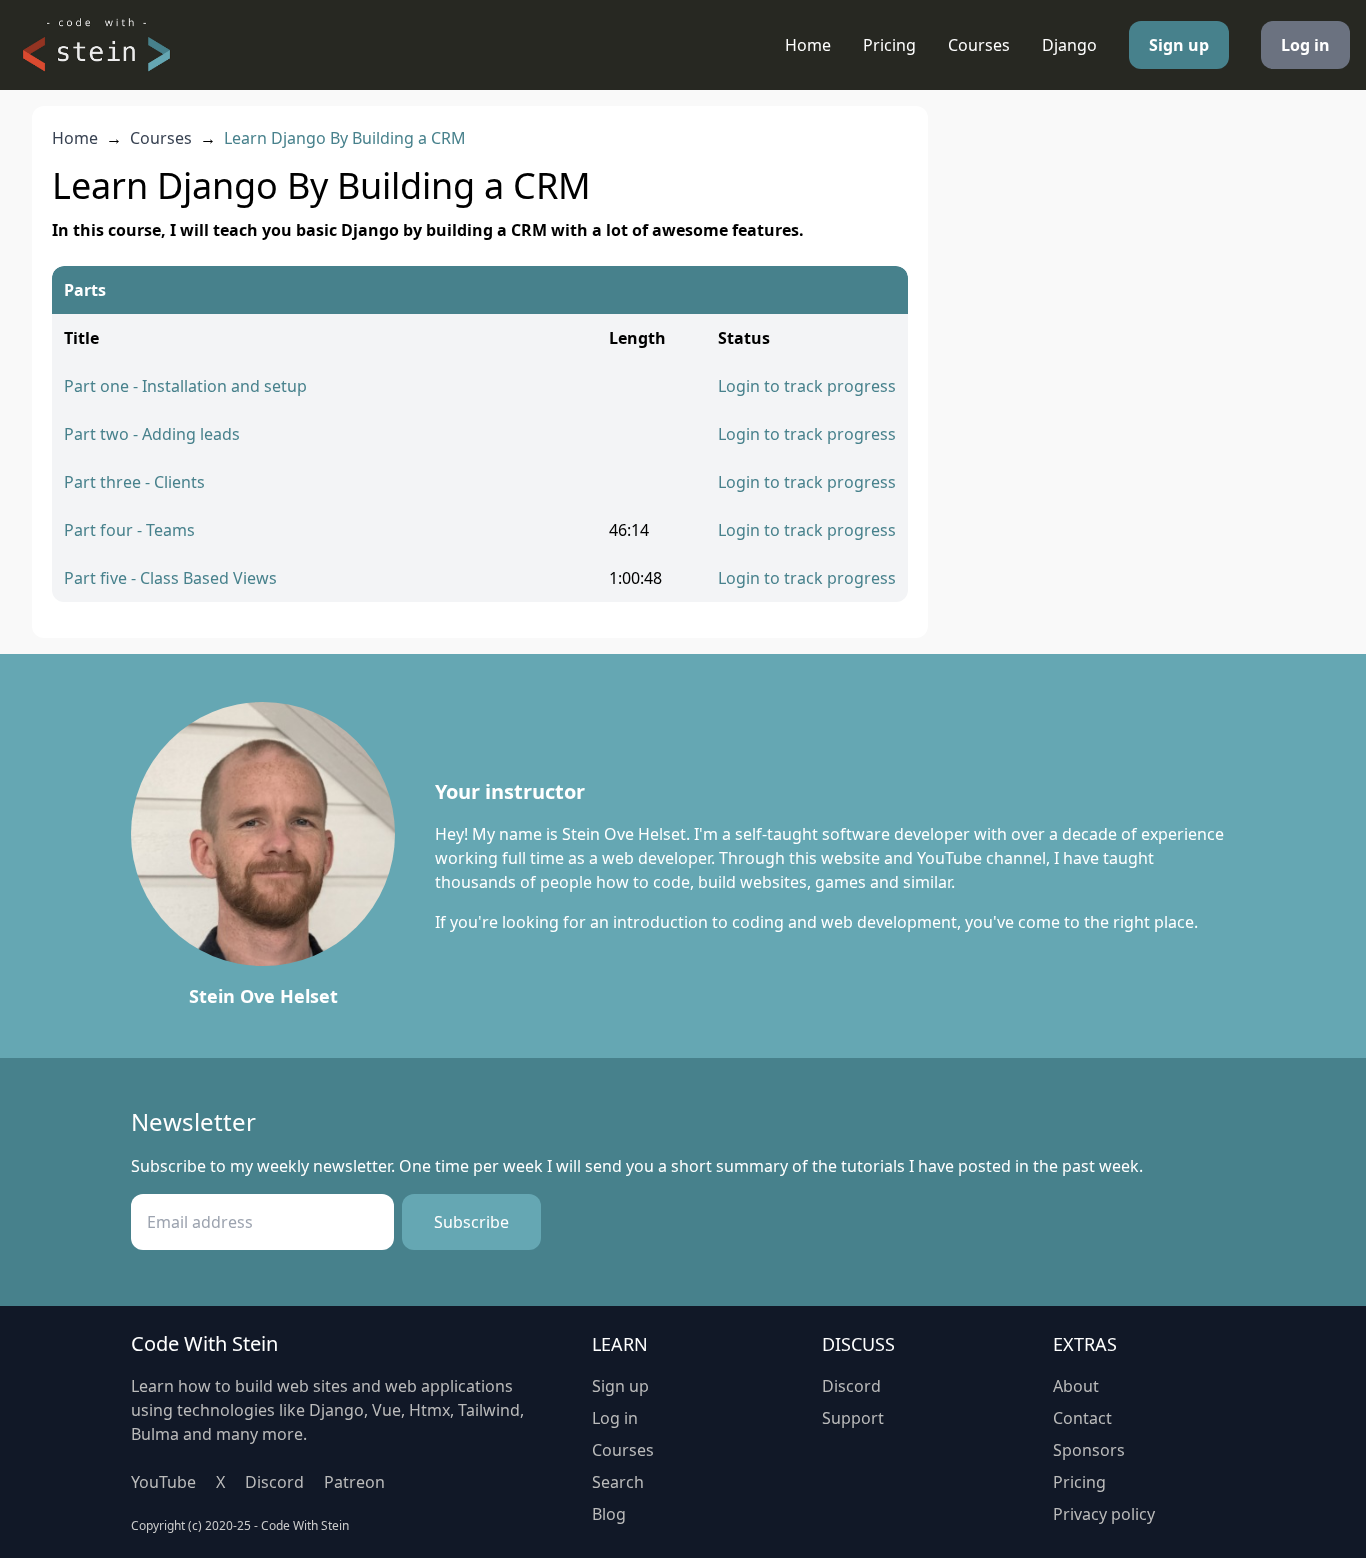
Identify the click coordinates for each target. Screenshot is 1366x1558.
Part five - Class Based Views (170, 578)
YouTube (163, 1482)
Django (1069, 45)
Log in (1305, 45)
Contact (1082, 1418)
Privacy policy (1104, 1514)
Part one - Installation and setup (185, 386)
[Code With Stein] (96, 45)
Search (618, 1482)
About (1076, 1386)
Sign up (1179, 45)
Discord (274, 1482)
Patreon (354, 1482)
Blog (609, 1514)
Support (853, 1418)
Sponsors (1089, 1450)
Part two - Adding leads (152, 434)
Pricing (889, 45)
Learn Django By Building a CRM (345, 138)
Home (808, 45)
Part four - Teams (129, 530)
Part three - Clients (134, 482)
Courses (979, 45)
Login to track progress (807, 386)
